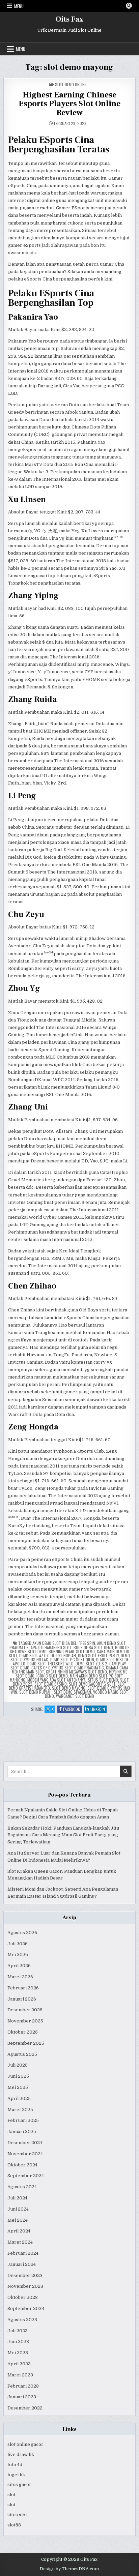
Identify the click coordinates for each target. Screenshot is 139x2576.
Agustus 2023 (22, 2320)
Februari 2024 (23, 2253)
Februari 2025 (23, 2120)
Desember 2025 (25, 2010)
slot (11, 2495)
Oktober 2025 (23, 2032)
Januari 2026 (22, 1999)
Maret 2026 (20, 1977)
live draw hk (21, 2454)
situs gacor (19, 2484)
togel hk (16, 2475)
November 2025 (25, 2021)
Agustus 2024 (22, 2187)
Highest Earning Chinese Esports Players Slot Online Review (69, 104)
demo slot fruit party (98, 1655)
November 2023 (25, 2286)
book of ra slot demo (93, 1647)
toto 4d (15, 2465)
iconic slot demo (52, 1676)
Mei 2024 (18, 2220)
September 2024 (26, 2176)
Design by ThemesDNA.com (69, 2569)
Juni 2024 (18, 2209)
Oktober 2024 (22, 2165)
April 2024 (19, 2231)
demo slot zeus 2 (91, 1664)
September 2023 (26, 2308)
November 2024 (25, 2154)
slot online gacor (25, 2444)
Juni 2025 (18, 2076)
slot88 (14, 2525)
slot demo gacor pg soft (92, 1684)
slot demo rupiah (35, 1692)
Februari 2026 (23, 1988)
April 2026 (19, 1966)
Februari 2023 (23, 2386)
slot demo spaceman (72, 1692)
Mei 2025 (18, 2087)
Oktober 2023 (23, 2297)
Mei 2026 (18, 1955)
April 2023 (19, 2364)
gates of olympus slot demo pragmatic (68, 1668)
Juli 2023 (18, 2331)
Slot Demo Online (71, 84)
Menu (19, 6)
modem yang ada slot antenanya (57, 1680)
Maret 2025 (20, 2110)
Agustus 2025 (22, 2054)
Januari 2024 (22, 2264)
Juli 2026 (18, 1944)
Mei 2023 (18, 2353)
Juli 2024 (17, 2198)
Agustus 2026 (22, 1933)
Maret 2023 (20, 2375)
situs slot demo (103, 1680)
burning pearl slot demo (72, 1651)
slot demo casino (51, 1684)
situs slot (17, 2515)
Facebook (72, 1709)
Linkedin (99, 1709)
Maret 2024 (20, 2242)
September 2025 (26, 2043)
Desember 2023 (25, 2275)
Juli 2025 (18, 2065)
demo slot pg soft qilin (72, 1660)
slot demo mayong (69, 1688)
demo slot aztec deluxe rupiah (48, 1655)
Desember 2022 (25, 2408)
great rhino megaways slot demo (76, 1672)
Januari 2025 (22, 2131)
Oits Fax (69, 19)
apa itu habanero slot (51, 1647)
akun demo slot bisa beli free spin (64, 1643)
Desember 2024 (25, 2143)
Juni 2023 (18, 2342)
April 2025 (19, 2098)
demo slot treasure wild (50, 1664)
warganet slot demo (75, 1696)
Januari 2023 (22, 2397)
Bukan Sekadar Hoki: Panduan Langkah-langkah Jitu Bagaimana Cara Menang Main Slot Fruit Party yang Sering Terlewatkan (63, 1835)
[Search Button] (129, 6)
